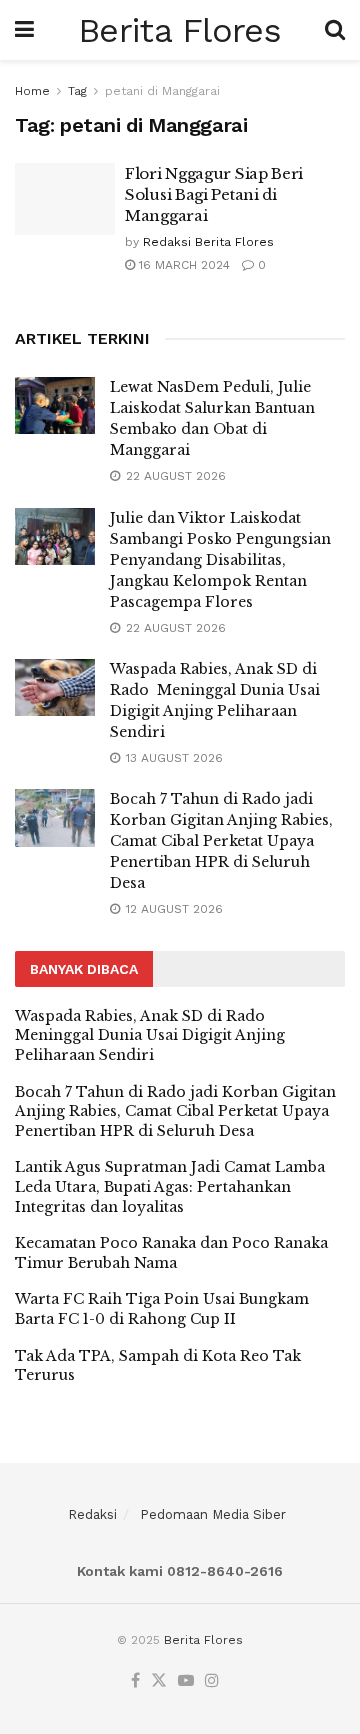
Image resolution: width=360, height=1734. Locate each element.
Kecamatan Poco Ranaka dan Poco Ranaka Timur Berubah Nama (171, 1253)
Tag (77, 91)
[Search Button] (335, 30)
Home (32, 91)
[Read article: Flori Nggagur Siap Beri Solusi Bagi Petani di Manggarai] (65, 199)
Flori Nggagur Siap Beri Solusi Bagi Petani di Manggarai (214, 194)
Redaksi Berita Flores (208, 242)
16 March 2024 (182, 265)
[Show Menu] (24, 30)
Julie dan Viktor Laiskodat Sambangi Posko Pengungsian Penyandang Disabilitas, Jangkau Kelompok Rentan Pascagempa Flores (220, 560)
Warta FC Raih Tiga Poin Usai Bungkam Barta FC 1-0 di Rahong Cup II (162, 1309)
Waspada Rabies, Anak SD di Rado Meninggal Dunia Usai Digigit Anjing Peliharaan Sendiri (150, 1035)
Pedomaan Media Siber (213, 1514)
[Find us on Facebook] (135, 1681)
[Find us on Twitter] (159, 1681)
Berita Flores (179, 30)
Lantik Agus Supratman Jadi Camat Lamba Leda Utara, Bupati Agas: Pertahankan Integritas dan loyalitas (170, 1186)
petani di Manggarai (162, 91)
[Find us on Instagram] (212, 1681)
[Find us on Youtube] (186, 1681)
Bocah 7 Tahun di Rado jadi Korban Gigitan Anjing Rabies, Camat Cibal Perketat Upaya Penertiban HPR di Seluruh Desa (221, 841)
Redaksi (92, 1514)
